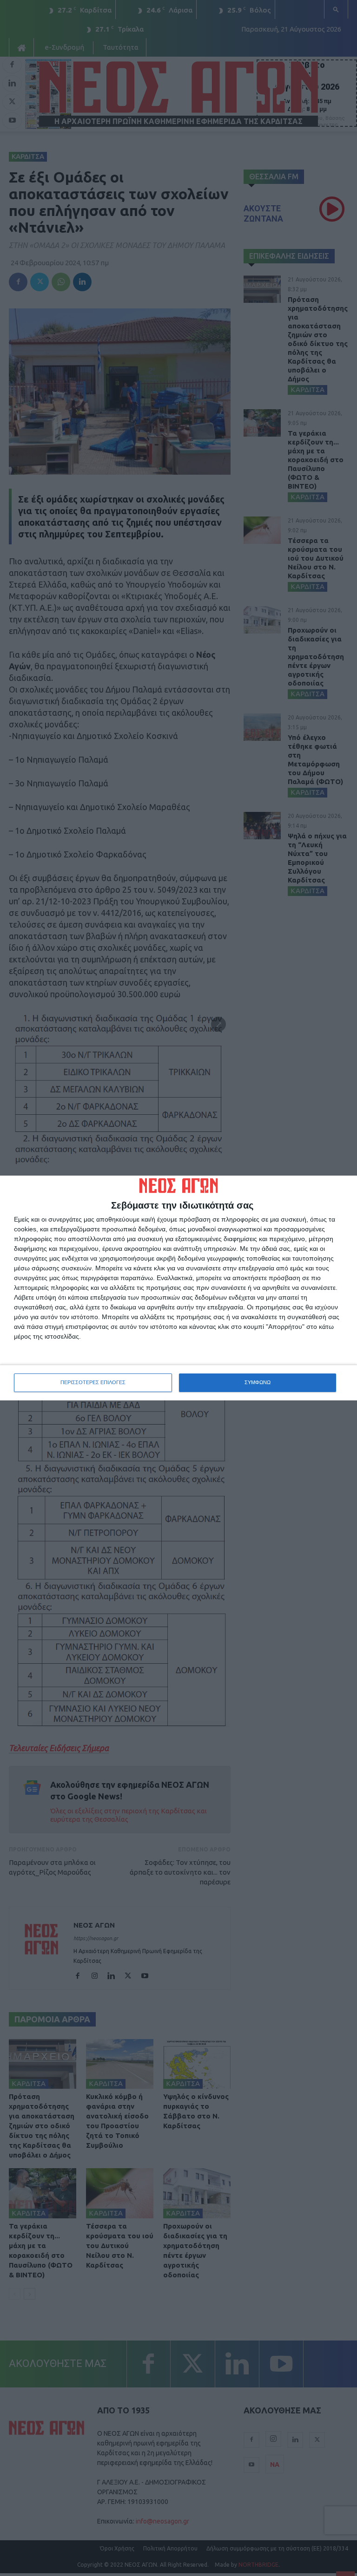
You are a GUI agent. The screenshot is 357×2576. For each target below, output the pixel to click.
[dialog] (178, 1288)
